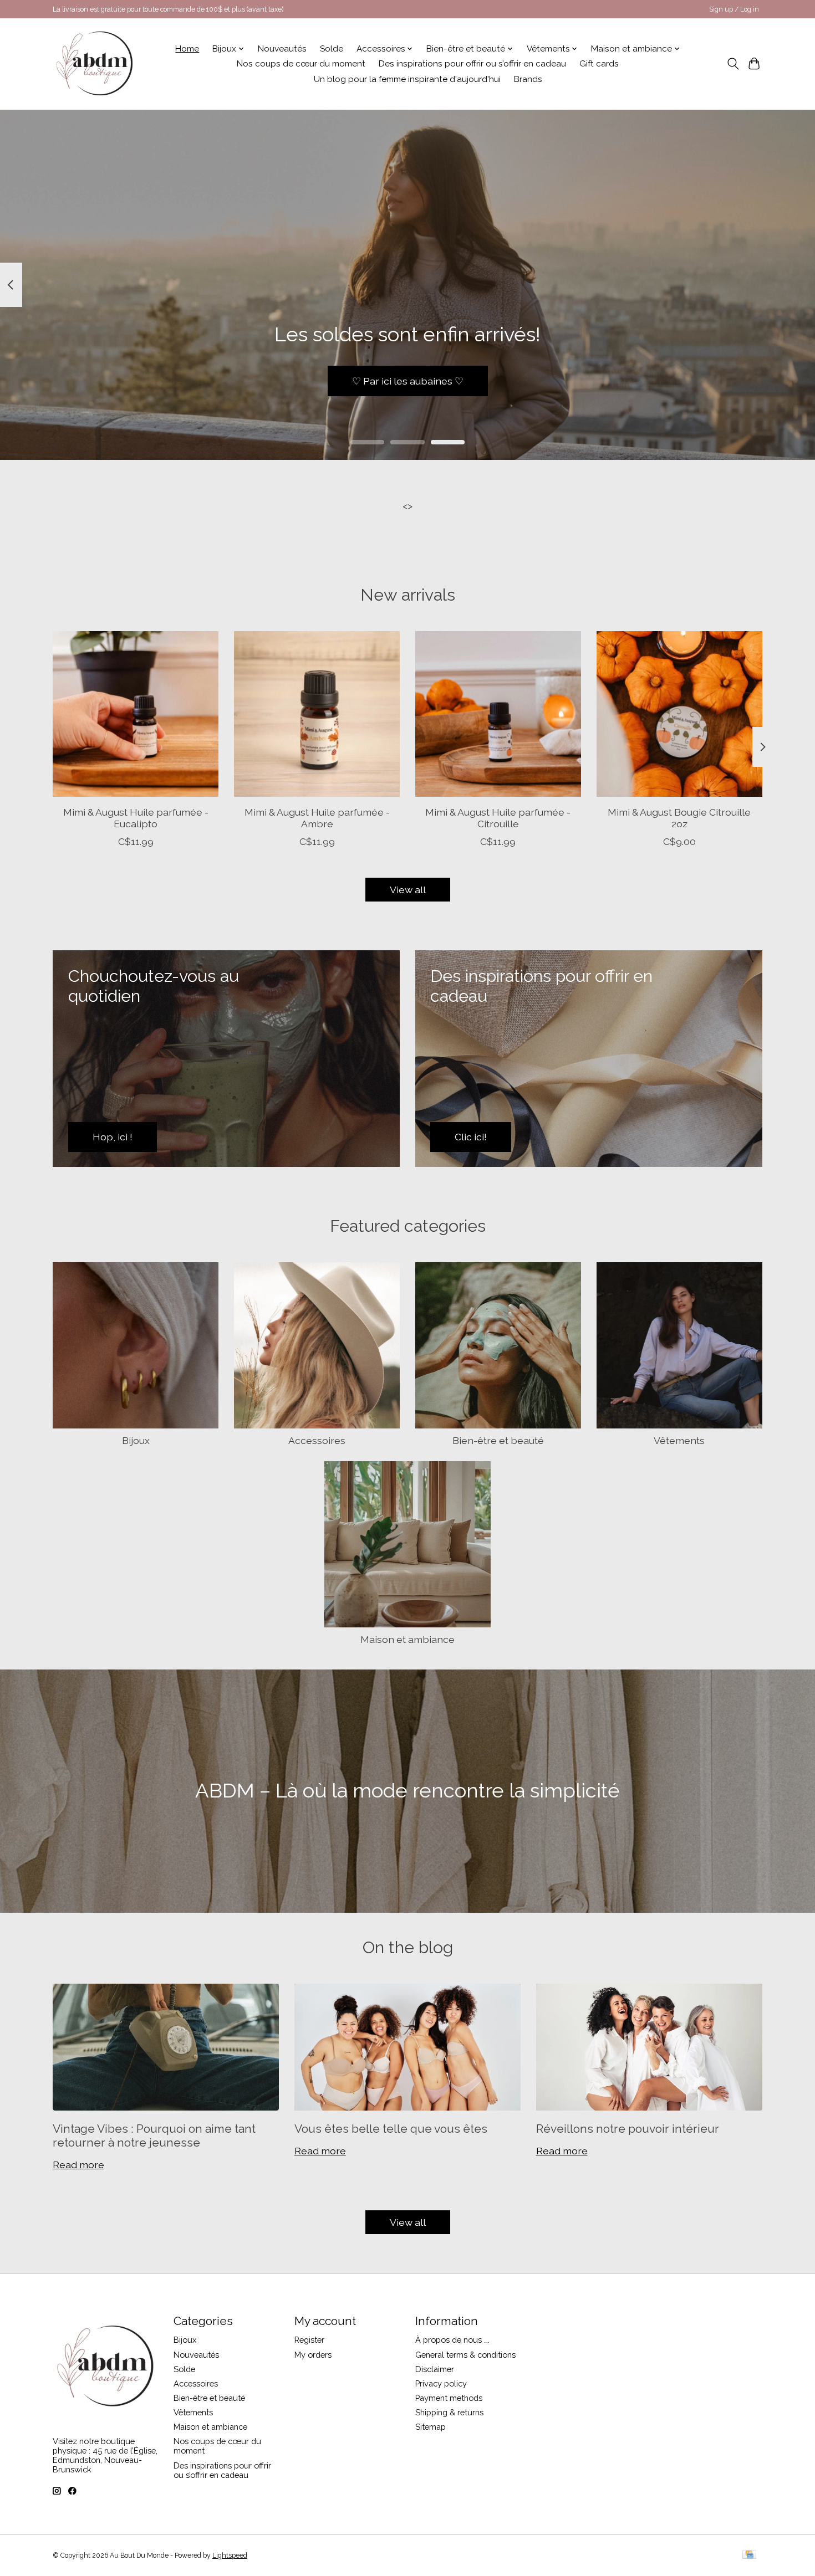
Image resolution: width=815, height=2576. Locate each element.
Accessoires (317, 1440)
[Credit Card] (749, 2555)
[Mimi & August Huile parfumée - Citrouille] (498, 714)
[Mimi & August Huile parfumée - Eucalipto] (136, 714)
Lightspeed (230, 2555)
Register (309, 2340)
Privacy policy (441, 2383)
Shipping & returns (449, 2412)
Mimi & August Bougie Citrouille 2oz (679, 818)
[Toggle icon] (733, 64)
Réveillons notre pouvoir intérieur (628, 2129)
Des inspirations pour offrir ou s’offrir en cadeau (472, 64)
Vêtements (679, 1440)
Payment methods (449, 2398)
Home (187, 49)
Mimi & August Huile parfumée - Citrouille (498, 818)
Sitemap (431, 2427)
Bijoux (136, 1440)
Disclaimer (435, 2369)
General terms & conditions (465, 2355)
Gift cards (599, 64)
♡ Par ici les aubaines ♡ (408, 380)
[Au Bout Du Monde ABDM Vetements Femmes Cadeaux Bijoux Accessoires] (95, 64)
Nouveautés (282, 49)
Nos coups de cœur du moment (301, 64)
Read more (78, 2165)
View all (408, 890)
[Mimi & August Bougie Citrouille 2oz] (679, 714)
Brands (528, 79)
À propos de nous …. (452, 2340)
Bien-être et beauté (498, 1440)
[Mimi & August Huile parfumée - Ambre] (317, 714)
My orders (313, 2355)
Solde (332, 49)
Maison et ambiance (407, 1639)
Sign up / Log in (734, 9)
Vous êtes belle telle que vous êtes (391, 2129)
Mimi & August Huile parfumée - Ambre (317, 818)
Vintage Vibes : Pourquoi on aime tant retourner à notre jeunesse (154, 2135)
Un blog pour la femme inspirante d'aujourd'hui (407, 79)
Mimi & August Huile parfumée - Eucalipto (136, 818)
